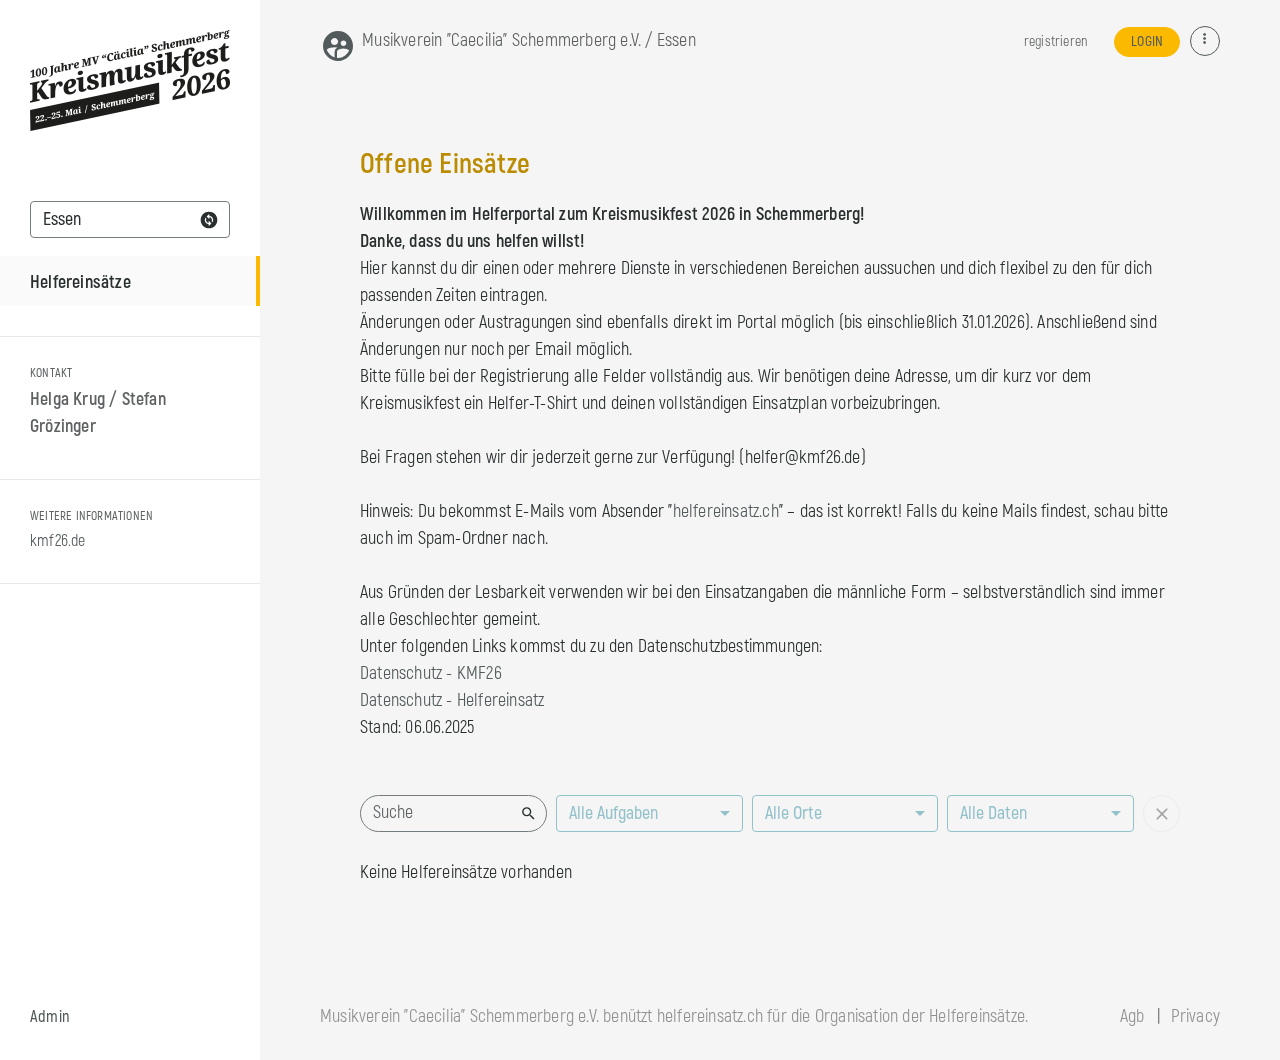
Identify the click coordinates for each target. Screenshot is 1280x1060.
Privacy (1195, 1016)
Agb (1132, 1016)
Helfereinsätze (80, 282)
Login (1147, 41)
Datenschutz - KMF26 (431, 673)
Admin (50, 1017)
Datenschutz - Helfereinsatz (452, 700)
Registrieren (1055, 41)
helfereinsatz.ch (726, 511)
